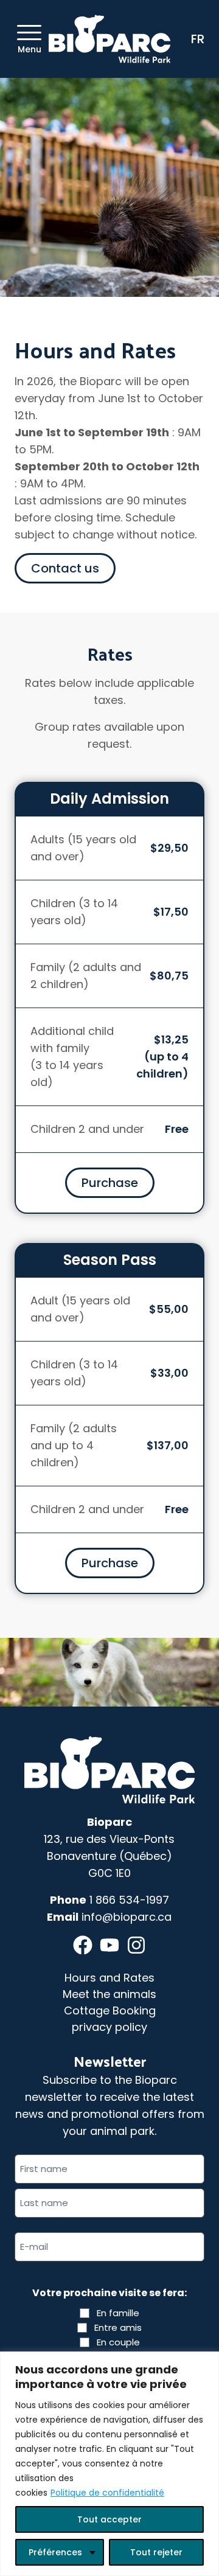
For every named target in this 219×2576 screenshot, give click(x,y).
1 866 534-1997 (129, 1900)
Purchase (110, 1183)
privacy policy (109, 2027)
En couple (118, 2342)
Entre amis (118, 2327)
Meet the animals (109, 1994)
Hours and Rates (109, 1978)
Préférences (55, 2552)
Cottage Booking (110, 2010)
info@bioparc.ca (127, 1917)
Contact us (65, 568)
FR (198, 39)
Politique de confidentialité (107, 2493)
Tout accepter (109, 2519)
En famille (118, 2313)
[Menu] (29, 33)
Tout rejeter (156, 2552)
